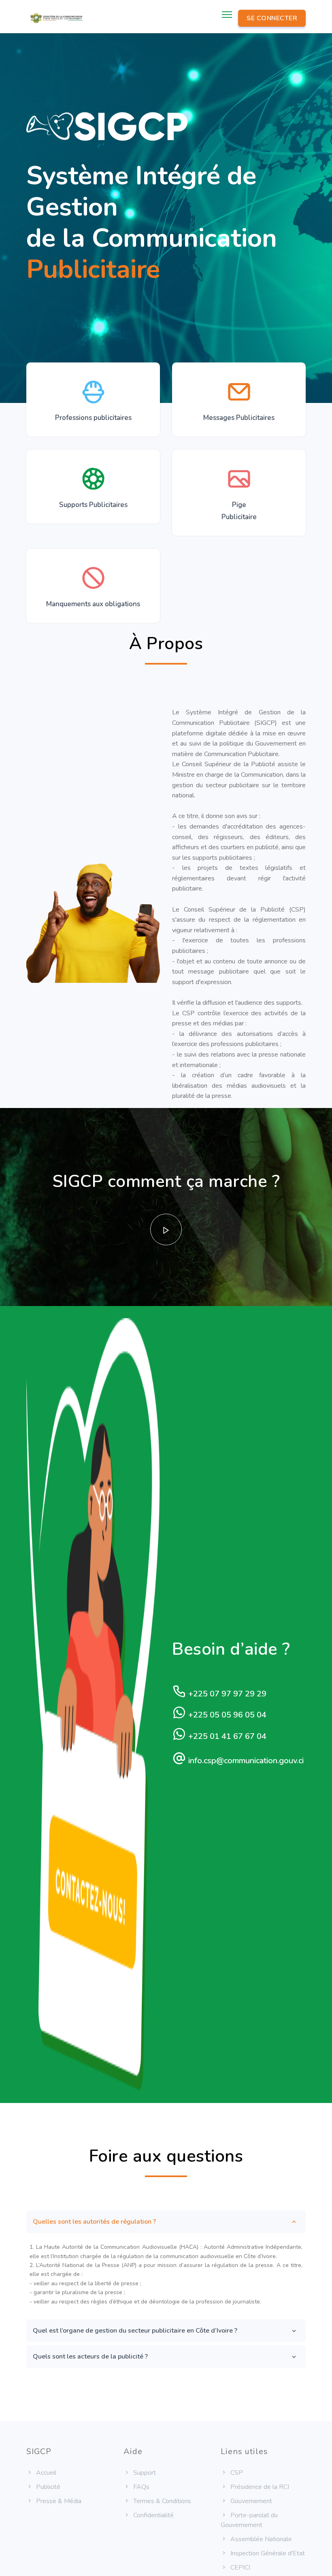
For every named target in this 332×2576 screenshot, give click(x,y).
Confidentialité (153, 2515)
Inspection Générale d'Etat (267, 2553)
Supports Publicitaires (93, 505)
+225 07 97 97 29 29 (226, 1694)
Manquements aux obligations (93, 604)
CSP (236, 2473)
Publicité (47, 2487)
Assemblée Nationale (260, 2539)
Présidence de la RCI (259, 2487)
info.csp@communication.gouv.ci (245, 1761)
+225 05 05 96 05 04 (226, 1715)
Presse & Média (58, 2501)
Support (144, 2473)
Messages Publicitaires (239, 418)
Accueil (45, 2473)
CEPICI (239, 2567)
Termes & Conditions (161, 2501)
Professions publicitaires (93, 418)
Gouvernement (250, 2501)
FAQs (140, 2487)
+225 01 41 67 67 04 (226, 1736)
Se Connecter (272, 18)
